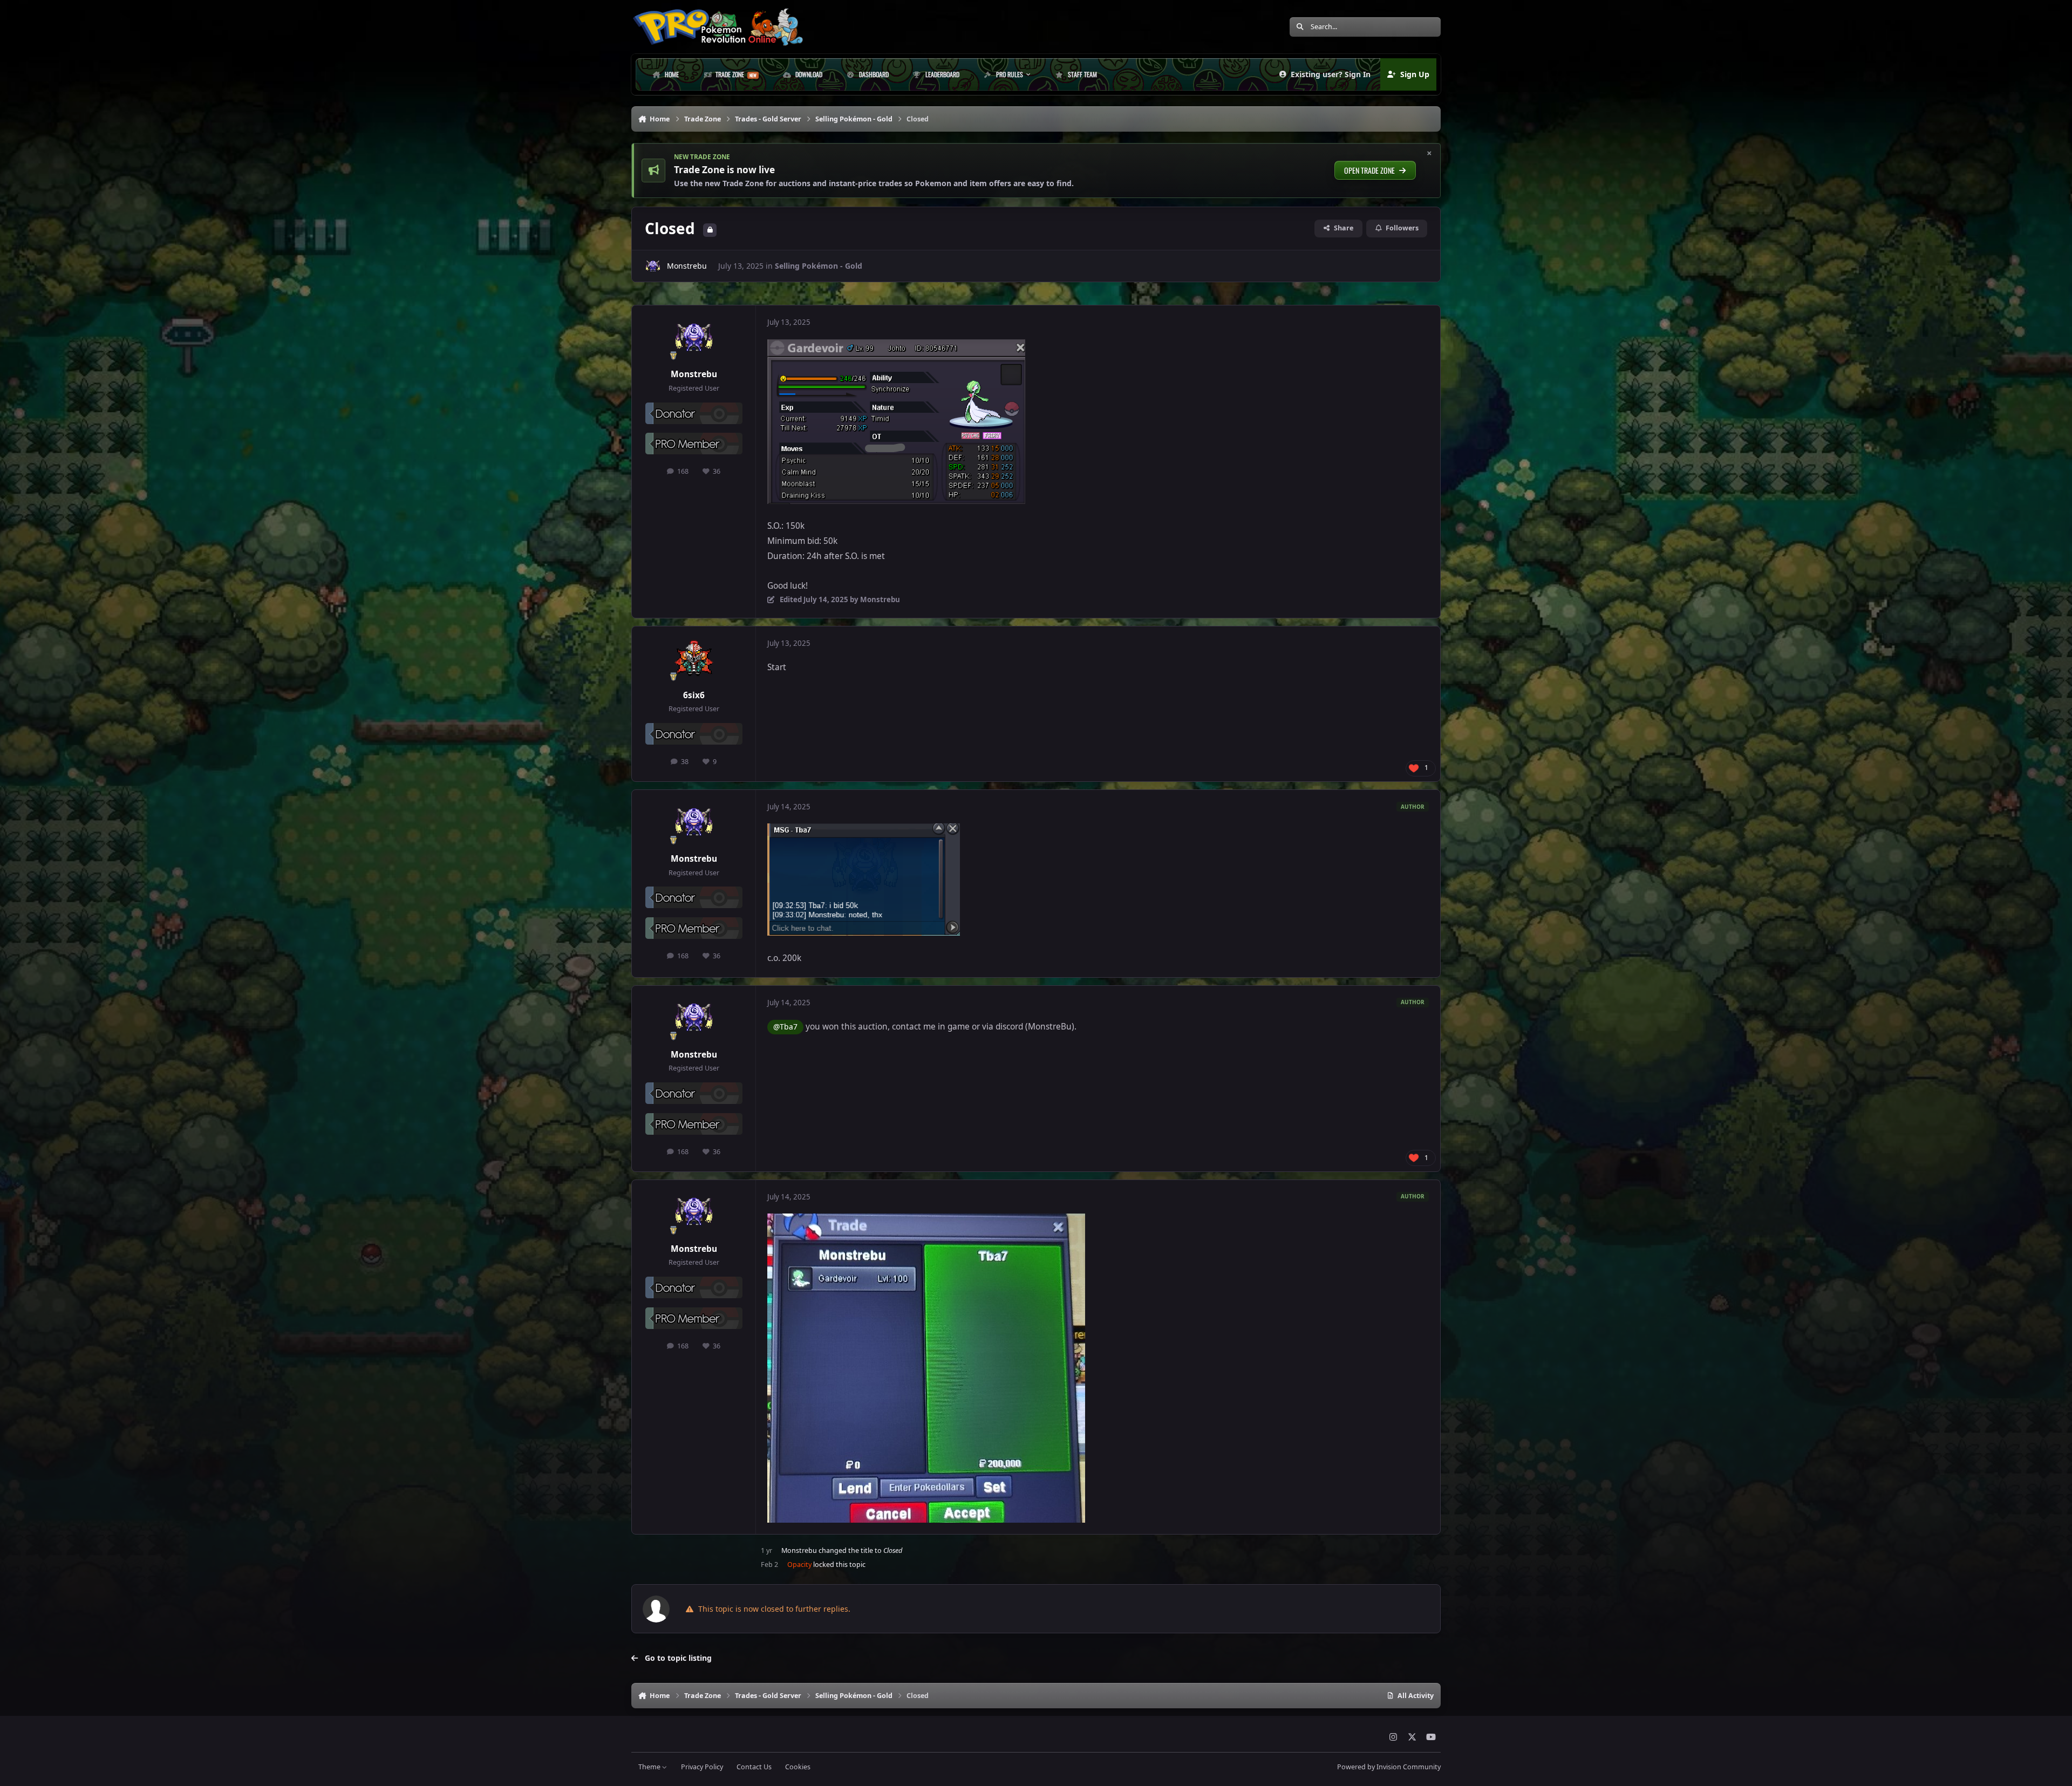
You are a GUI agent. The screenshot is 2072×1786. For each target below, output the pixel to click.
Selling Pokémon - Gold (819, 266)
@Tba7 (785, 1027)
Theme (650, 1767)
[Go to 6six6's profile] (694, 659)
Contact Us (754, 1767)
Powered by (1389, 1767)
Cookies (798, 1767)
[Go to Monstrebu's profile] (653, 266)
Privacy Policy (702, 1767)
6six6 (694, 695)
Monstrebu (687, 266)
